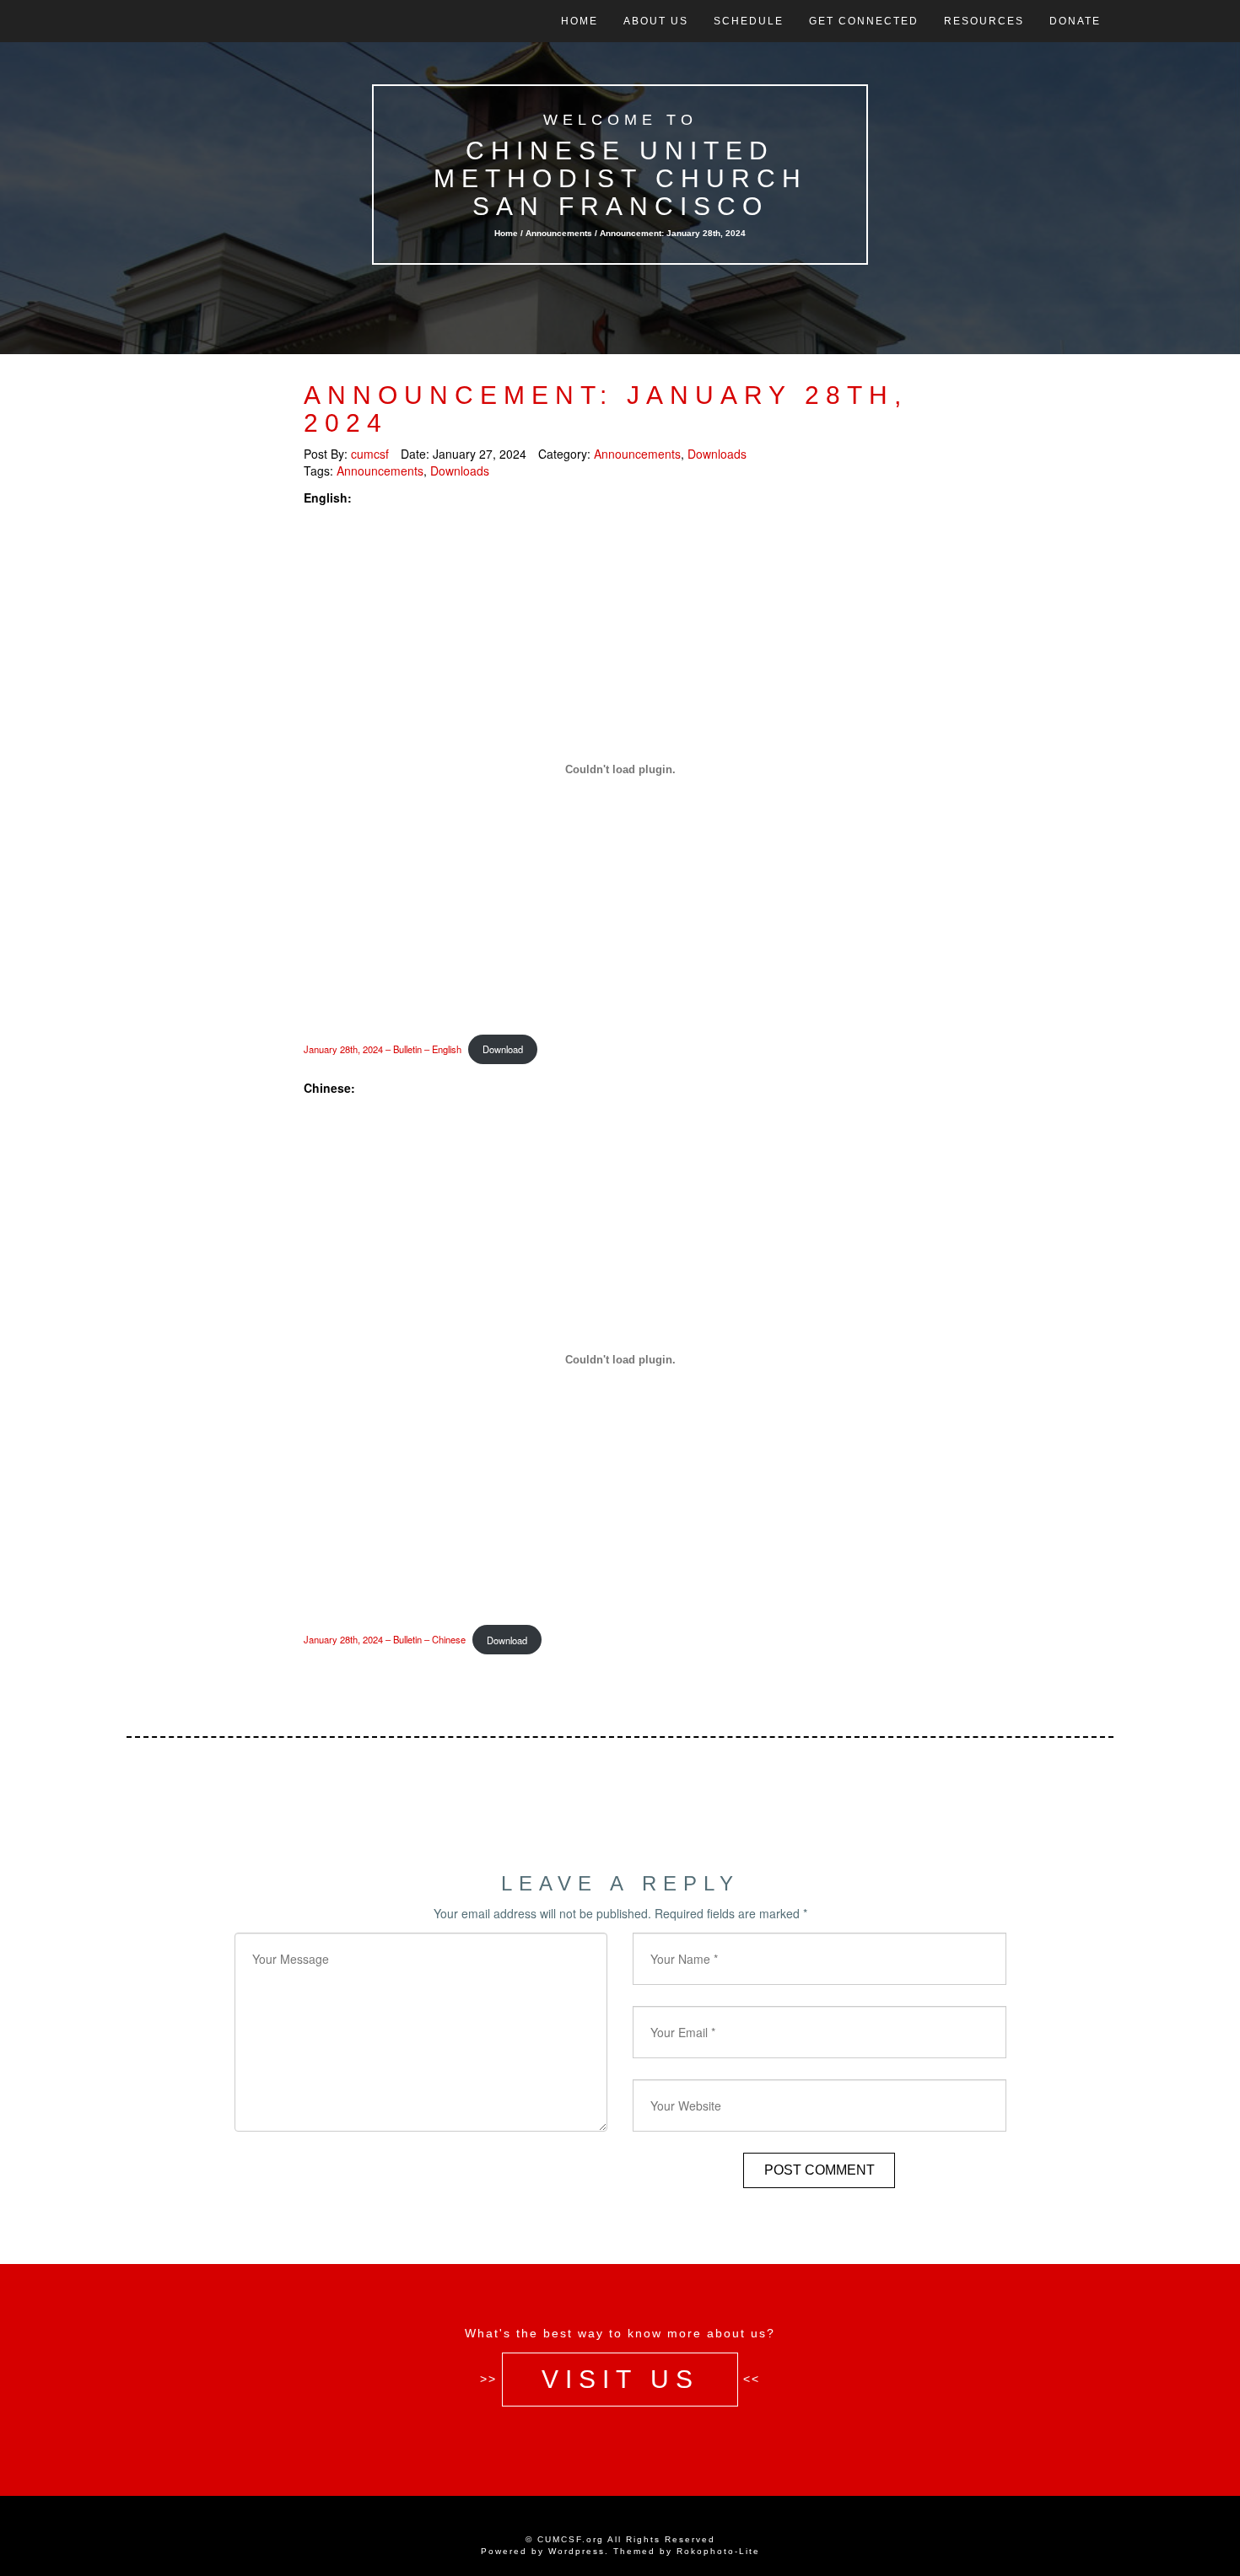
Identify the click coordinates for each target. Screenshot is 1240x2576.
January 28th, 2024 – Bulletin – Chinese (385, 1640)
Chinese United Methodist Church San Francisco (620, 178)
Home (580, 21)
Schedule (749, 21)
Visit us (620, 2378)
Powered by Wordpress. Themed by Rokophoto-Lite (620, 2551)
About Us (656, 21)
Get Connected (864, 21)
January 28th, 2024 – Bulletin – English (383, 1049)
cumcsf (370, 454)
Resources (984, 21)
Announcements (559, 233)
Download (503, 1049)
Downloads (717, 454)
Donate (1075, 21)
